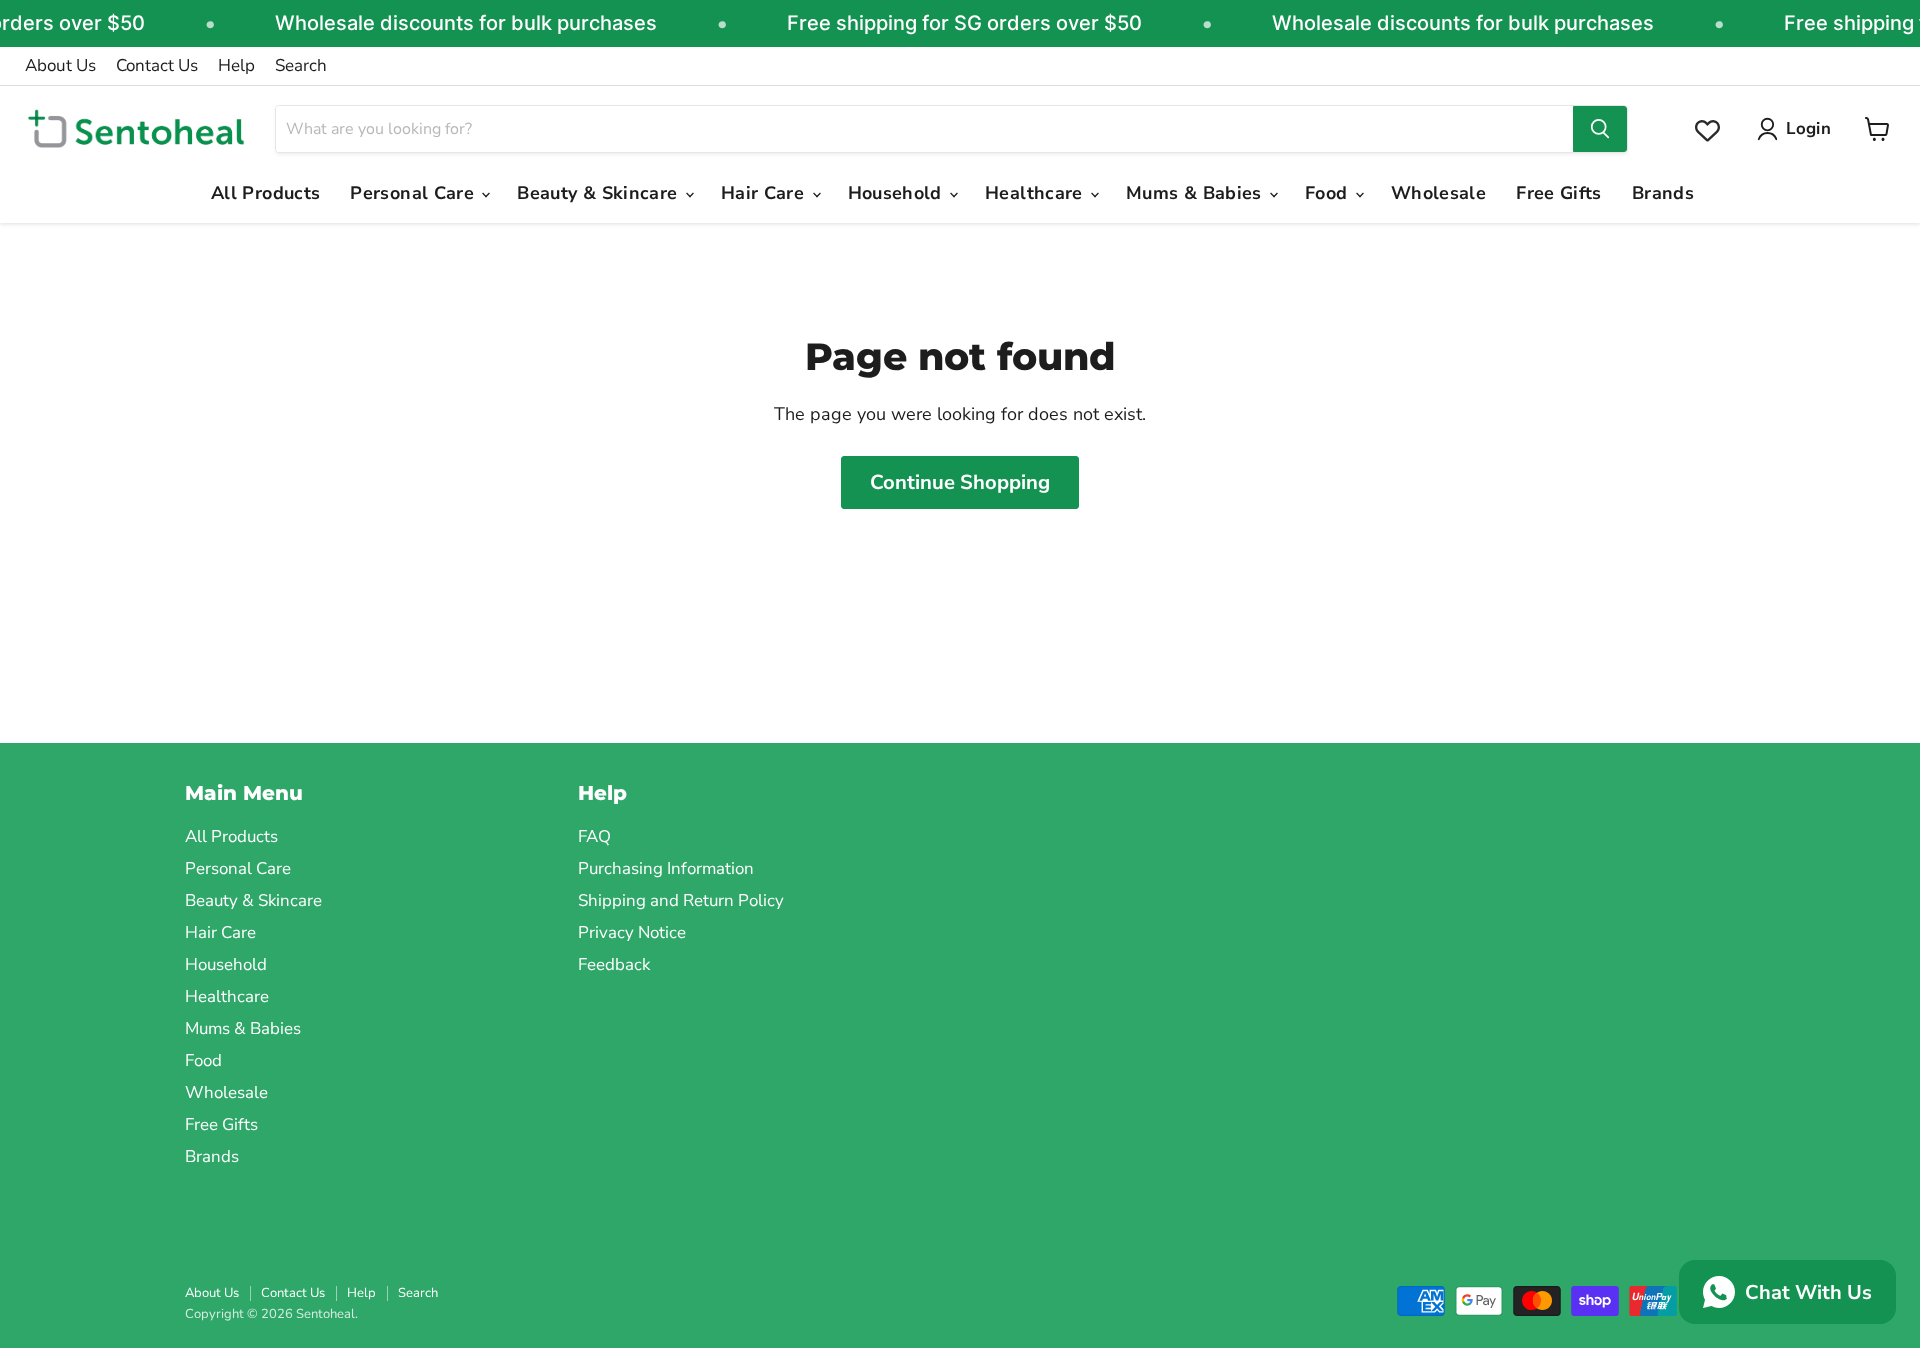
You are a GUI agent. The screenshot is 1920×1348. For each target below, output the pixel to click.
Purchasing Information (666, 868)
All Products (265, 193)
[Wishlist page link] (1707, 130)
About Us (60, 66)
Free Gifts (1559, 193)
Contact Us (157, 66)
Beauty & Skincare (599, 193)
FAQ (594, 836)
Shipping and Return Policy (681, 900)
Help (236, 66)
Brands (1663, 193)
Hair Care (765, 193)
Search (301, 66)
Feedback (614, 964)
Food (1329, 193)
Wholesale (1438, 193)
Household (898, 193)
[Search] (1600, 129)
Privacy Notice (632, 932)
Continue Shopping (960, 482)
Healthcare (1036, 193)
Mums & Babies (1196, 193)
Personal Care (414, 193)
